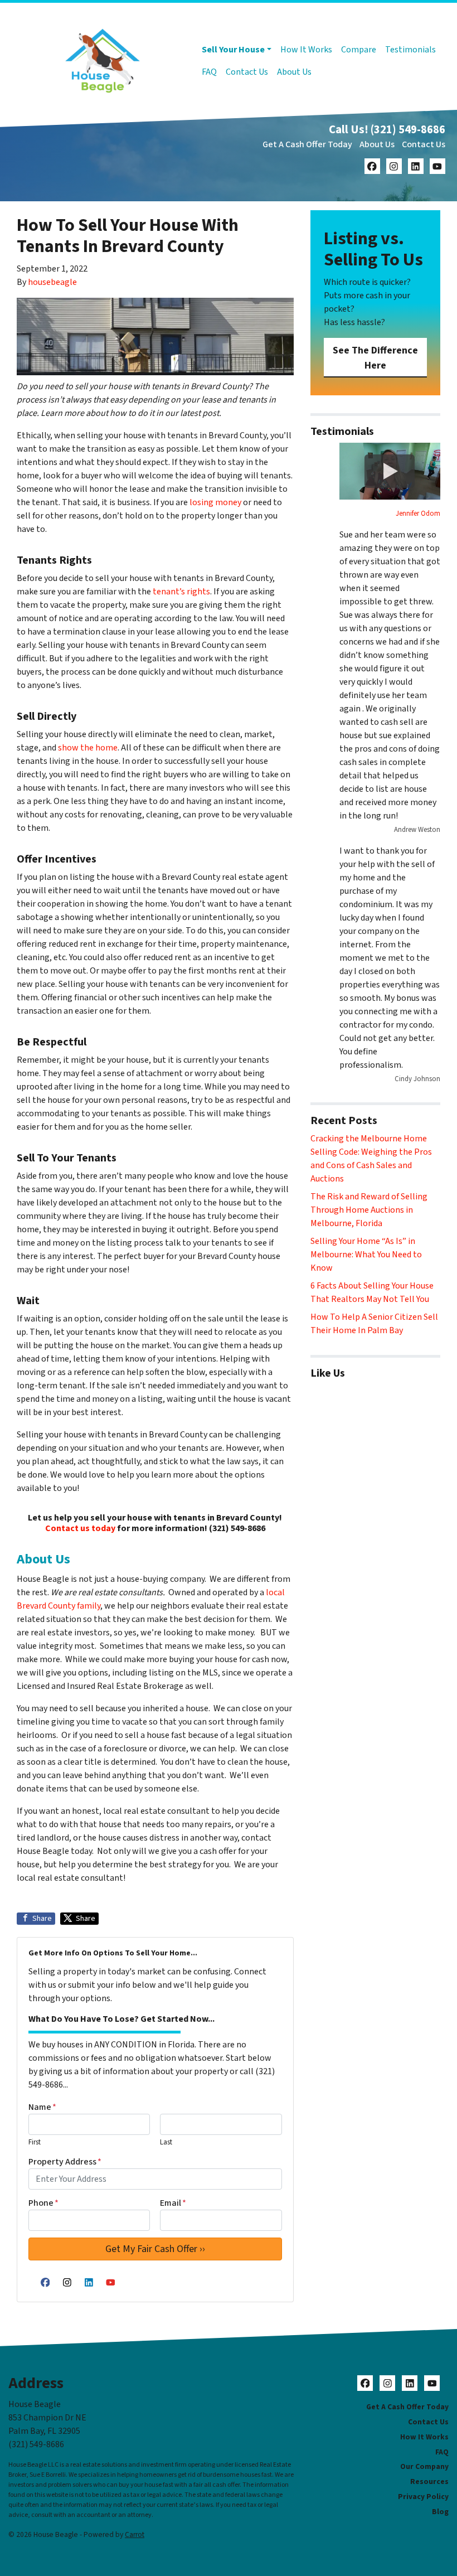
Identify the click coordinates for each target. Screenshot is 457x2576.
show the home (88, 748)
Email (173, 2203)
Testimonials (410, 50)
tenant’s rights (181, 592)
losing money (215, 502)
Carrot (135, 2534)
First (35, 2142)
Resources (429, 2481)
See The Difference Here (375, 358)
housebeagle (52, 282)
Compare (359, 50)
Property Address (65, 2162)
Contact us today (80, 1528)
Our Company (424, 2466)
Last (166, 2142)
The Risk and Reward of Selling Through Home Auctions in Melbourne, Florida (369, 1210)
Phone (43, 2203)
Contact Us (247, 72)
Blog (440, 2512)
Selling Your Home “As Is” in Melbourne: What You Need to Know (366, 1255)
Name (42, 2107)
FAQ (209, 72)
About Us (294, 72)
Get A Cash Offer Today (307, 144)
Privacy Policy (423, 2497)
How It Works (306, 50)
